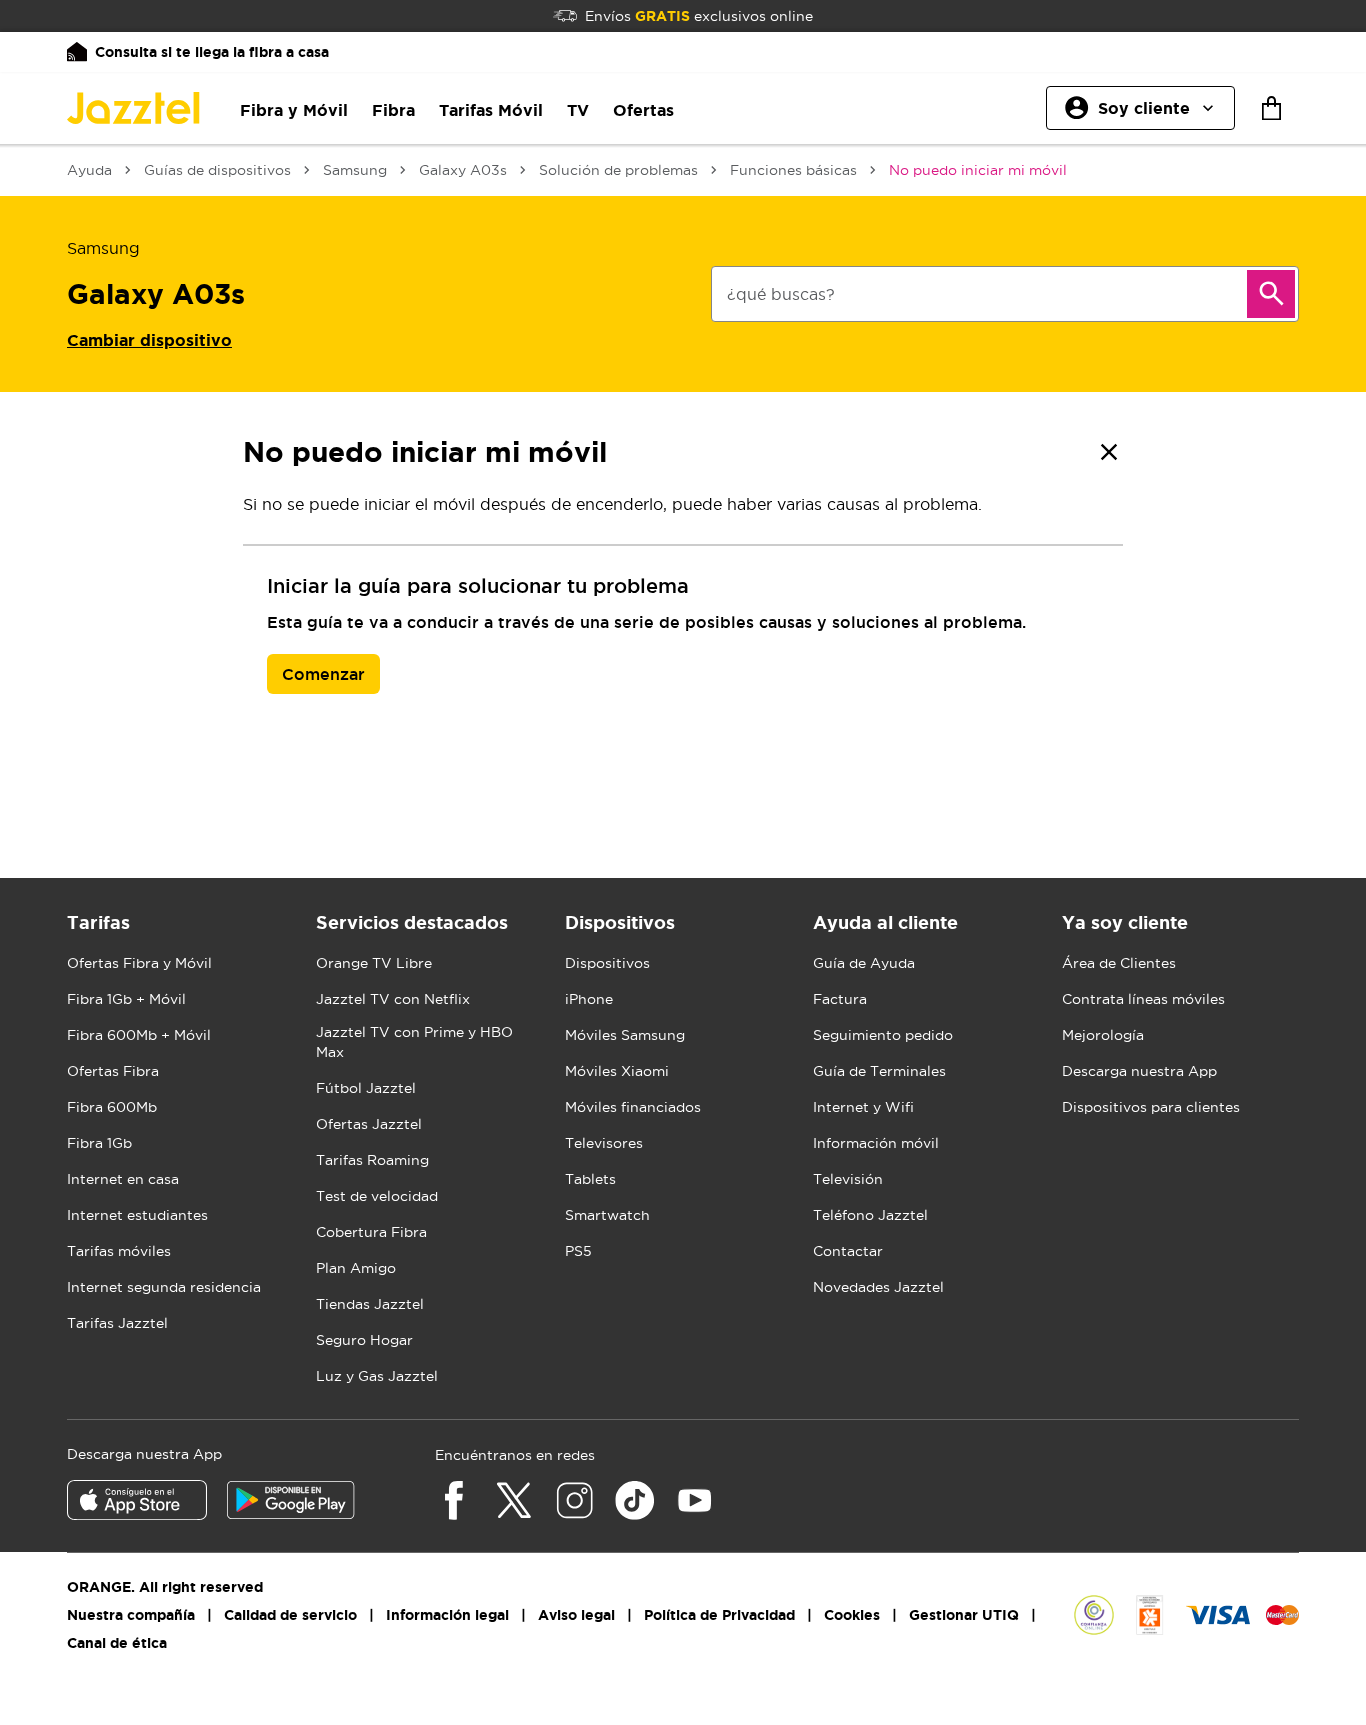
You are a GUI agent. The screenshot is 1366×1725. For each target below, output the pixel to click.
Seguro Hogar (364, 1340)
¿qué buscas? (781, 294)
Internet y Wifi (863, 1107)
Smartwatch (607, 1215)
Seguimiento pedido (883, 1035)
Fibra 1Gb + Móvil (126, 999)
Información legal (447, 1615)
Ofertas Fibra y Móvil (139, 963)
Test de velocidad (377, 1196)
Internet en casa (123, 1179)
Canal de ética (117, 1643)
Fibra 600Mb (112, 1107)
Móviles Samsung (625, 1035)
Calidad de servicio (290, 1615)
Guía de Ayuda (864, 963)
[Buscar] (1271, 294)
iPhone (589, 999)
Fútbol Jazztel (366, 1088)
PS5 (578, 1251)
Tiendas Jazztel (370, 1304)
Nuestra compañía (131, 1615)
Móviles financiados (633, 1107)
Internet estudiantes (137, 1215)
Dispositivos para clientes (1151, 1107)
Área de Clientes (1119, 963)
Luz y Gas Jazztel (377, 1376)
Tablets (590, 1179)
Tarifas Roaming (372, 1160)
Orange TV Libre (374, 963)
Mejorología (1103, 1035)
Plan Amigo (356, 1268)
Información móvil (876, 1143)
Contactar (848, 1251)
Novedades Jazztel (878, 1287)
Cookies (852, 1615)
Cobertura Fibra (371, 1232)
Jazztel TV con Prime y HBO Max (414, 1042)
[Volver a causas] (1109, 452)
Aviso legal (576, 1615)
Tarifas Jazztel (117, 1323)
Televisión (848, 1179)
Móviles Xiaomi (617, 1071)
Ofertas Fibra (113, 1071)
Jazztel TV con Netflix (393, 999)
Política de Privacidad (719, 1615)
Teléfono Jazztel (870, 1215)
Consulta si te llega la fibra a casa (212, 52)
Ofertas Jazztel (369, 1124)
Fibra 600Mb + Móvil (139, 1035)
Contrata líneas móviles (1143, 999)
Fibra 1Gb (99, 1143)
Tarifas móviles (119, 1251)
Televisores (604, 1143)
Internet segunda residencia (164, 1287)
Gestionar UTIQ (964, 1615)
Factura (840, 999)
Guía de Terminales (879, 1071)
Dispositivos (607, 963)
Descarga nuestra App (1139, 1071)
